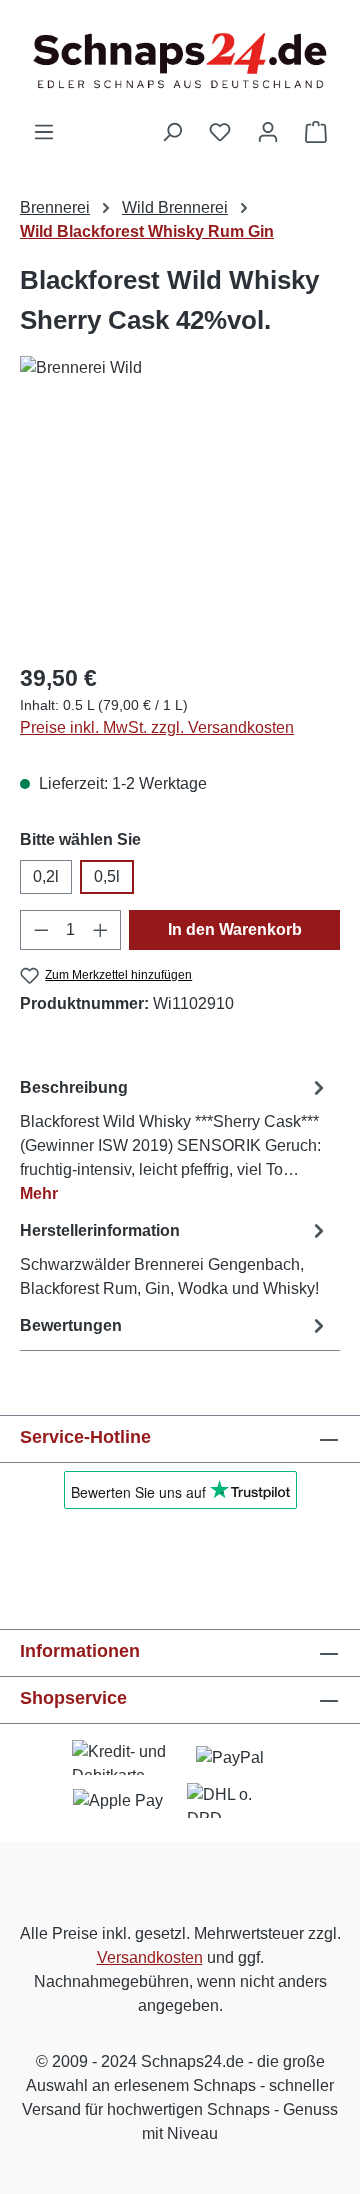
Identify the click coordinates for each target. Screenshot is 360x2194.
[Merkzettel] (220, 132)
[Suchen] (172, 132)
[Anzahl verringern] (41, 930)
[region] (180, 532)
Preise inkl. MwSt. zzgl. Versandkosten (157, 727)
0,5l (107, 876)
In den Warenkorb (235, 929)
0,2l (46, 876)
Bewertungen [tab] (71, 1325)
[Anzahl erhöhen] (101, 930)
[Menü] (44, 132)
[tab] (175, 1139)
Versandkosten (150, 1957)
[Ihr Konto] (268, 132)
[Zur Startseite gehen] (180, 60)
